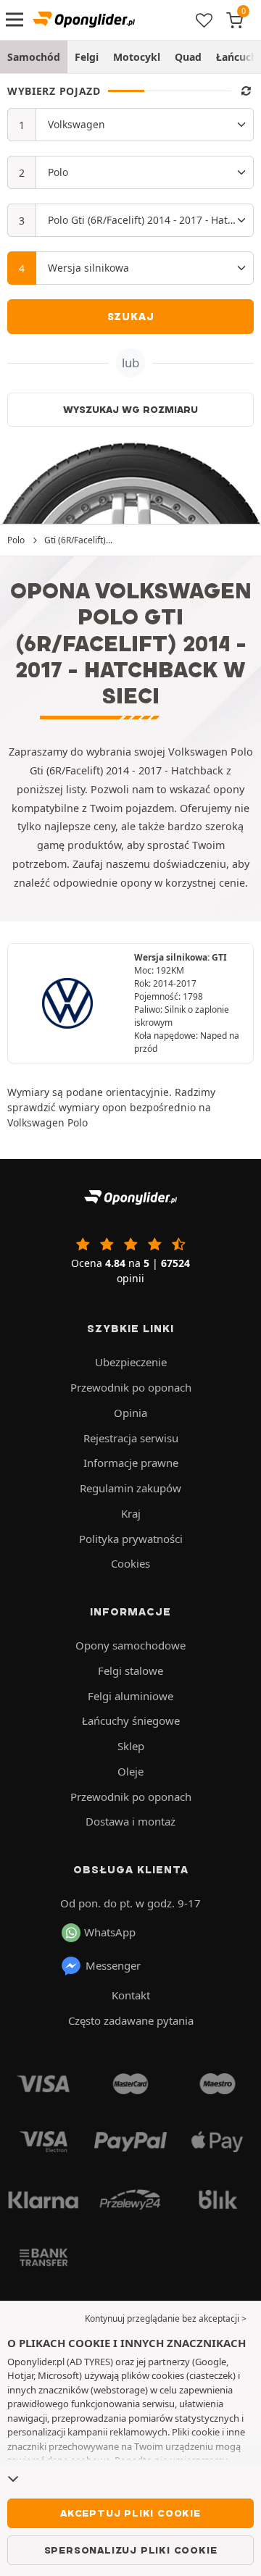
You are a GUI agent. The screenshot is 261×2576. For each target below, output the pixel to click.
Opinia (130, 1413)
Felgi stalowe (130, 1670)
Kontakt (131, 1995)
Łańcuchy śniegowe (131, 1720)
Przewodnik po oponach (131, 1387)
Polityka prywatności (131, 1539)
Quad (188, 57)
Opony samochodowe (130, 1645)
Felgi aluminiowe (130, 1696)
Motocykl (137, 57)
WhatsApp (110, 1932)
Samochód (34, 57)
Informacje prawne (131, 1463)
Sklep (131, 1746)
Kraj (131, 1513)
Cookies (130, 1563)
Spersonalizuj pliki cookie (131, 2550)
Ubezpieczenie (131, 1362)
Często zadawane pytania (131, 2020)
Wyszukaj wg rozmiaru (130, 409)
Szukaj (131, 317)
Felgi (87, 57)
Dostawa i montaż (130, 1821)
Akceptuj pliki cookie (130, 2513)
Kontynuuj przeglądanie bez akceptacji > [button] (166, 2318)
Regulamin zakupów (130, 1488)
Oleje (130, 1771)
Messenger (113, 1965)
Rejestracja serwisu (131, 1438)
